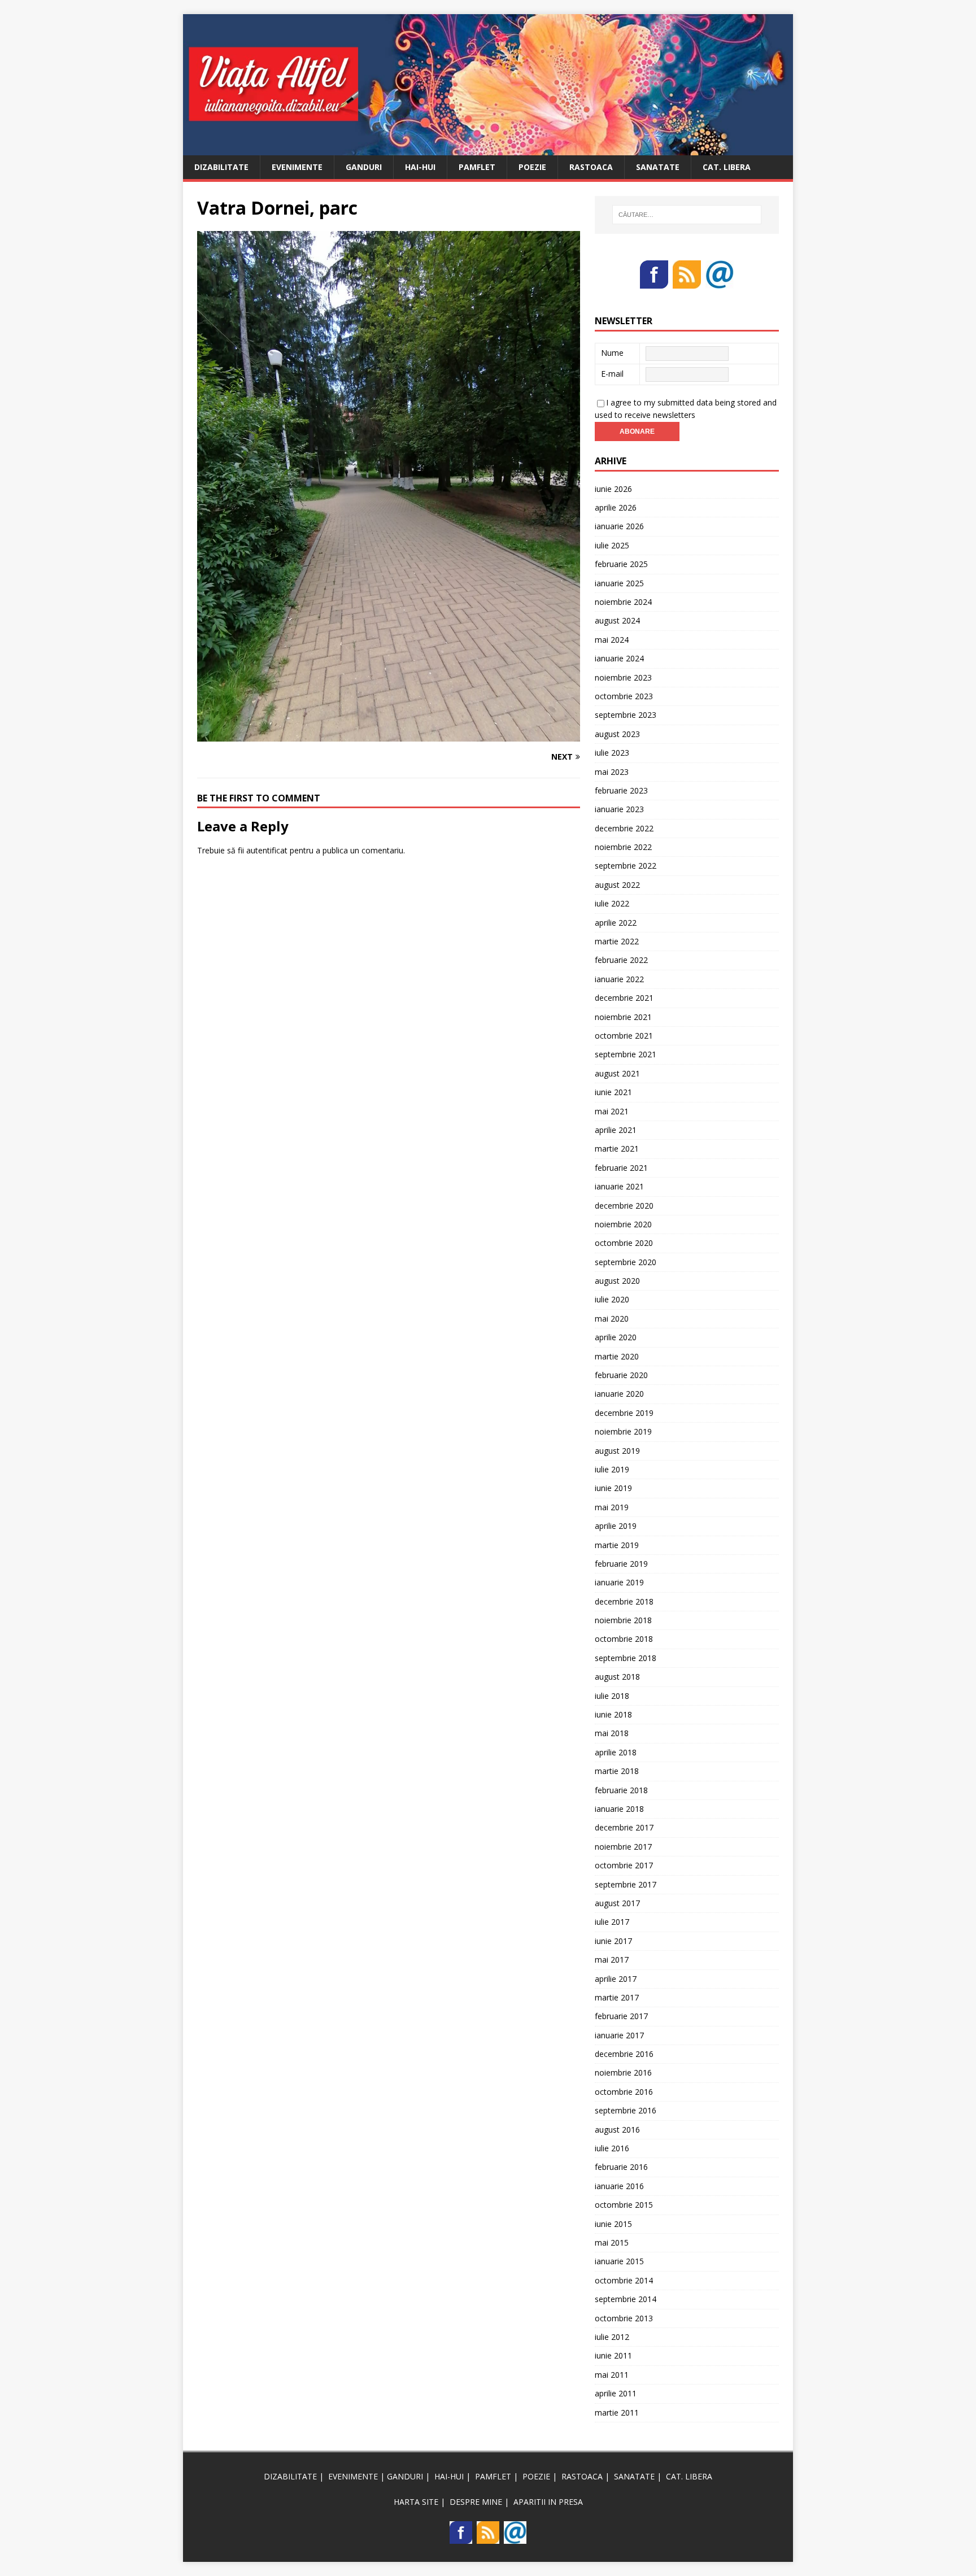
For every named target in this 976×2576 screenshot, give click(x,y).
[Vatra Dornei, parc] (389, 735)
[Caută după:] (687, 215)
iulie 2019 (612, 1469)
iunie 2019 (613, 1488)
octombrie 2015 (624, 2205)
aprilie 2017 (616, 1979)
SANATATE (658, 167)
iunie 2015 (613, 2224)
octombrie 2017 (624, 1865)
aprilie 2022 (616, 923)
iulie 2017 (612, 1922)
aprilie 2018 (616, 1752)
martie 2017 (617, 1997)
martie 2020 (617, 1356)
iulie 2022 (612, 903)
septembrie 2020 (626, 1262)
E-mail (612, 374)
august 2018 (617, 1677)
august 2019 (617, 1451)
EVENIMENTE (297, 167)
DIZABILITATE (221, 167)
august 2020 (617, 1281)
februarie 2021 (621, 1168)
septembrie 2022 (626, 866)
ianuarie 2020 (619, 1394)
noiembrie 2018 (623, 1620)
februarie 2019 (621, 1564)
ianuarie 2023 (619, 809)
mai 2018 (612, 1733)
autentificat (267, 850)
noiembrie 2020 (623, 1224)
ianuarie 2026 (619, 526)
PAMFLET (477, 167)
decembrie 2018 (624, 1601)
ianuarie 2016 (619, 2186)
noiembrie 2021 (623, 1017)
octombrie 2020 (624, 1243)
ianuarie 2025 (619, 583)
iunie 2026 (613, 489)
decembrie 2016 (624, 2054)
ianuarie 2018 (619, 1809)
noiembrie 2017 (623, 1847)
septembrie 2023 (626, 715)
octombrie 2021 (624, 1036)
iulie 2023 (612, 753)
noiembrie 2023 (623, 677)
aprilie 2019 (616, 1526)
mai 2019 (612, 1507)
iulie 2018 (612, 1696)
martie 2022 (617, 941)
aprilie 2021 (616, 1130)
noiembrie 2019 (623, 1431)
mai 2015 (612, 2242)
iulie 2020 (612, 1299)
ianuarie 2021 (619, 1186)
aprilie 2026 (616, 507)
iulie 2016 (612, 2148)
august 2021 (617, 1073)
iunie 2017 (613, 1941)
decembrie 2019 (624, 1413)
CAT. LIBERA (727, 167)
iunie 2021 (613, 1092)
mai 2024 (612, 640)
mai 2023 (612, 772)
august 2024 (617, 620)
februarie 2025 (621, 564)
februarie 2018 (621, 1790)
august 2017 (617, 1903)
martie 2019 (617, 1545)
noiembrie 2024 (623, 602)
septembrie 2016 (626, 2110)
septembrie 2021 (626, 1054)
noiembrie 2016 (623, 2072)
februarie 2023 (621, 790)
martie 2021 (617, 1148)
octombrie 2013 (624, 2318)
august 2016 (617, 2130)
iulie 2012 (612, 2337)
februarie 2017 (621, 2016)
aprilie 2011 (616, 2393)
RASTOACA (591, 167)
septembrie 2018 (626, 1658)
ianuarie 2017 (619, 2035)
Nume (612, 353)
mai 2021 (612, 1111)
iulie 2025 (612, 545)
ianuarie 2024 (619, 658)
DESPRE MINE (476, 2502)
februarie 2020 (621, 1375)
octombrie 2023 (624, 696)
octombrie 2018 (624, 1639)
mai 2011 (612, 2375)
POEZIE (532, 167)
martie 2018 (617, 1771)
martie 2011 (617, 2412)
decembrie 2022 (624, 828)
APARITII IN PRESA (548, 2502)
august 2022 (617, 885)
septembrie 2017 (626, 1884)
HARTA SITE (416, 2502)
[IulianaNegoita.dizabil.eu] (488, 148)
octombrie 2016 (624, 2092)
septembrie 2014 (626, 2299)
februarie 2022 (621, 960)
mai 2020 (612, 1318)
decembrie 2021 (624, 998)
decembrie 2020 (624, 1206)
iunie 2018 (613, 1714)
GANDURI (364, 167)
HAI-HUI (420, 167)
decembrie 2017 (624, 1827)
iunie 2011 (613, 2355)
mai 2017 (612, 1960)
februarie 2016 (621, 2167)
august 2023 (617, 734)
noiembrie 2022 (623, 847)
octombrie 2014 (624, 2280)
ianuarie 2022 (619, 979)
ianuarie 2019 (619, 1582)
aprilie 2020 (616, 1337)
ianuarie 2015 (619, 2261)
